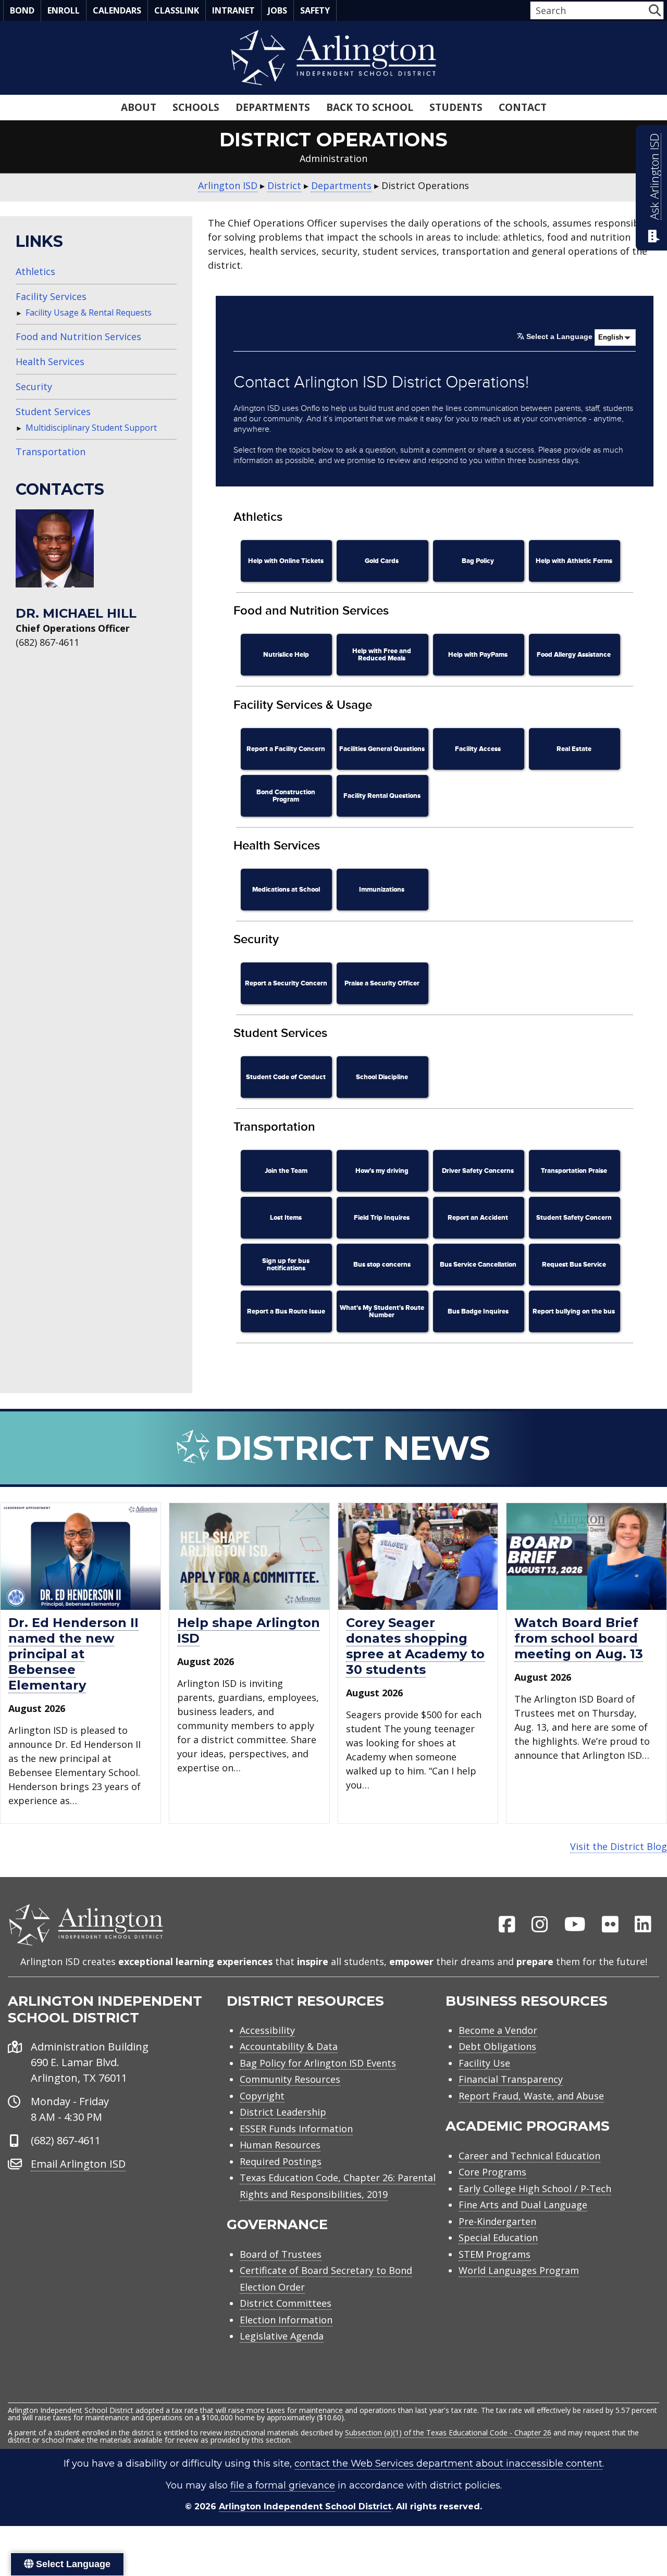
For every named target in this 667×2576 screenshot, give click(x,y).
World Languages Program (519, 2270)
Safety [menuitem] (315, 10)
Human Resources (280, 2145)
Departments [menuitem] (273, 107)
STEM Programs (495, 2254)
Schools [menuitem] (196, 107)
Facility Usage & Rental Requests (89, 312)
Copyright (262, 2096)
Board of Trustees (281, 2254)
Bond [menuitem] (22, 10)
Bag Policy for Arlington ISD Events (318, 2063)
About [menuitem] (139, 107)
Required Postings (281, 2161)
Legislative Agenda (282, 2336)
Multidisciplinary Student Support (91, 428)
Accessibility (267, 2030)
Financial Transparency (511, 2079)
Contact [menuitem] (523, 107)
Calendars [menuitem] (117, 10)
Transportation (51, 452)
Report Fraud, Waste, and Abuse (531, 2096)
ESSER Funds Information (296, 2129)
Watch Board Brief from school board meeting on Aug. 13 (579, 1638)
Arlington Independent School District (305, 2506)
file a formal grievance (283, 2485)
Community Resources (290, 2079)
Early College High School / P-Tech (535, 2189)
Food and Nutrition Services (78, 336)
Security (34, 386)
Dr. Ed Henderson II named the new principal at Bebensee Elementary (73, 1654)
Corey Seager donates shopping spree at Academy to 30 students (415, 1646)
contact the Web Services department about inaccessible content (448, 2464)
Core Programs (492, 2172)
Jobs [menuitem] (277, 10)
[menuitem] (507, 1925)
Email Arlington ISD (78, 2164)
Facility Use (484, 2063)
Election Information (286, 2320)
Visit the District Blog (619, 1846)
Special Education (498, 2237)
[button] (655, 10)
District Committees (286, 2303)
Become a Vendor (498, 2030)
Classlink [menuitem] (177, 10)
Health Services (50, 361)
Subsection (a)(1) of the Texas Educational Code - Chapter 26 (448, 2433)
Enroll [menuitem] (64, 10)
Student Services (53, 411)
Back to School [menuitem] (370, 107)
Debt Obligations (497, 2046)
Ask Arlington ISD (654, 177)
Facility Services (51, 296)
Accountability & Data (289, 2046)
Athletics (35, 271)
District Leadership (283, 2112)
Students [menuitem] (456, 107)
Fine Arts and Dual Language (523, 2205)
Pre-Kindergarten (497, 2221)
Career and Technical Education (529, 2156)
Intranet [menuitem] (233, 10)
